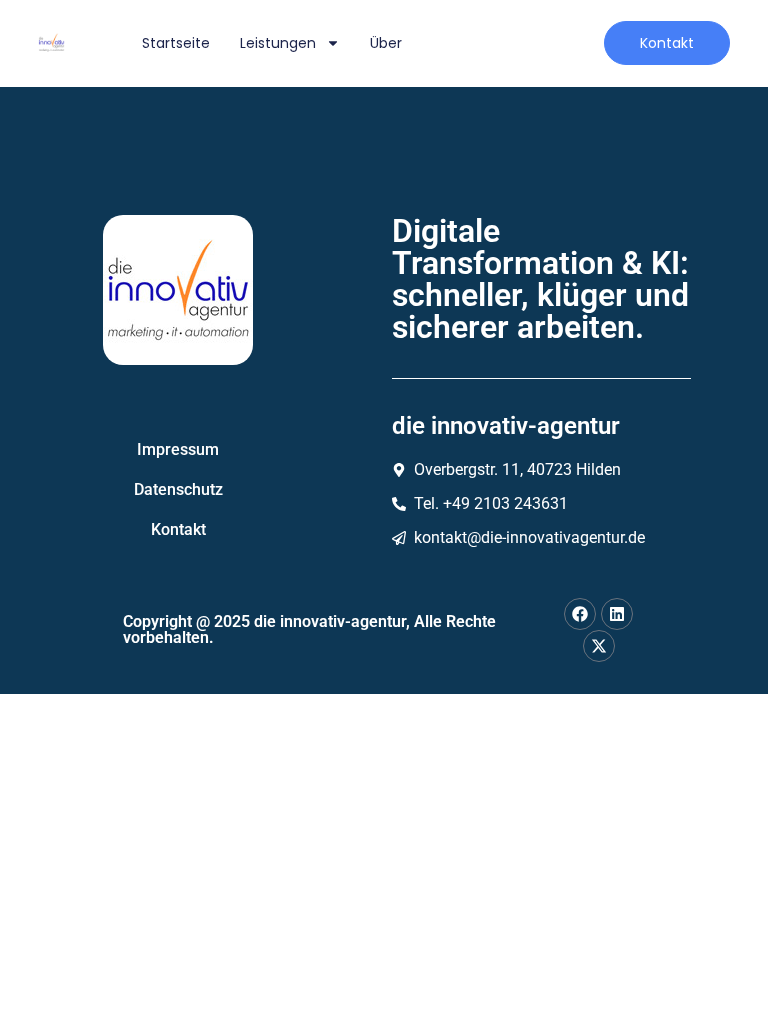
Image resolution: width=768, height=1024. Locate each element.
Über (386, 43)
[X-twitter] (599, 646)
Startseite (176, 43)
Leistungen (278, 43)
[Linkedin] (617, 614)
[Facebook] (580, 614)
